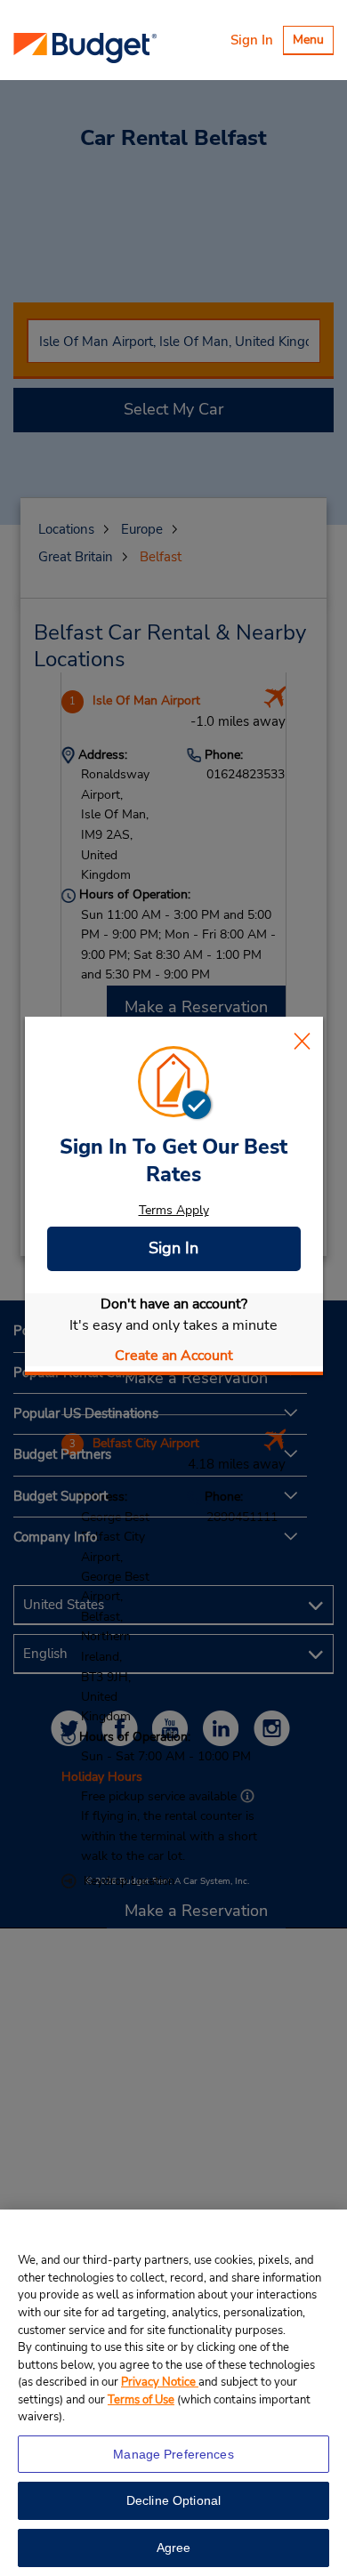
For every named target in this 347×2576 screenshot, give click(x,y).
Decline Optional (173, 2500)
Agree (174, 2548)
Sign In (252, 40)
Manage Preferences (173, 2454)
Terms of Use (141, 2400)
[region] (173, 2393)
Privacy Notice (160, 2382)
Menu (313, 42)
